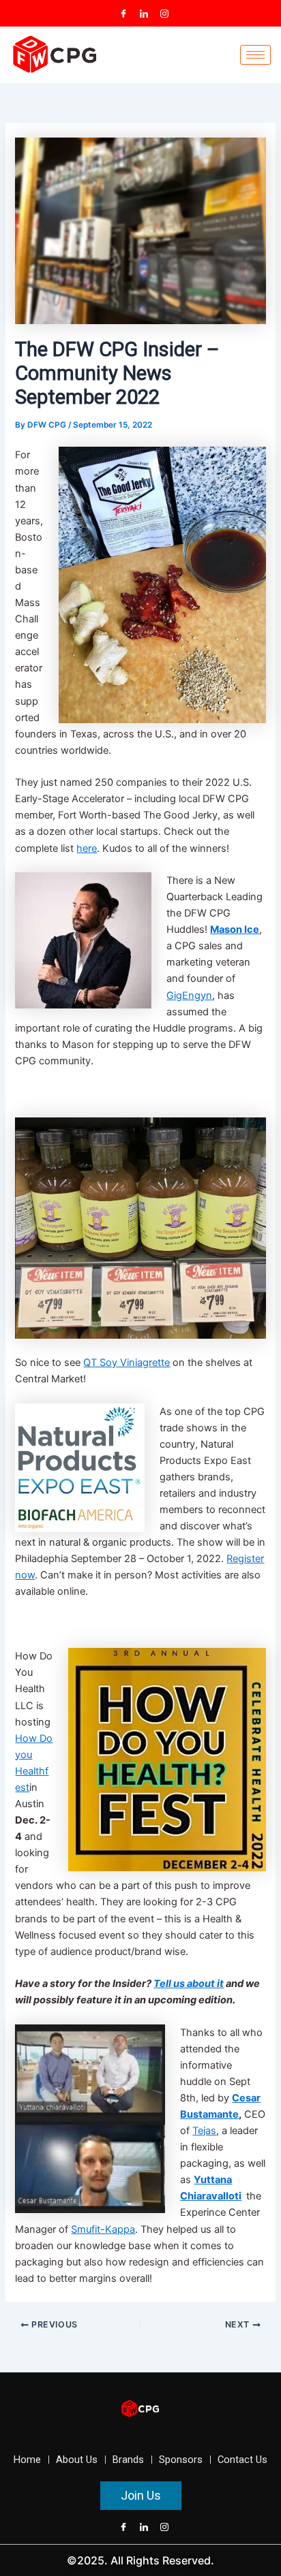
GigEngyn (189, 996)
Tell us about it (189, 1984)
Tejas (204, 2131)
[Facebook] (123, 14)
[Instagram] (164, 14)
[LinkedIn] (144, 14)
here (87, 848)
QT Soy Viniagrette (127, 1363)
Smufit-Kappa (103, 2229)
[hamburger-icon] (255, 55)
